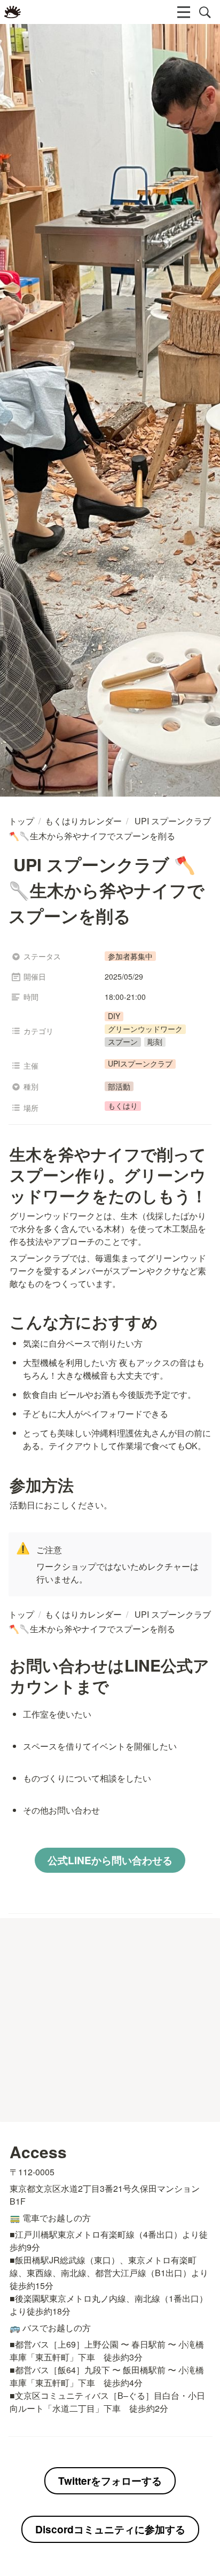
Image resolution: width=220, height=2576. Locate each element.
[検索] (205, 12)
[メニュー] (184, 12)
